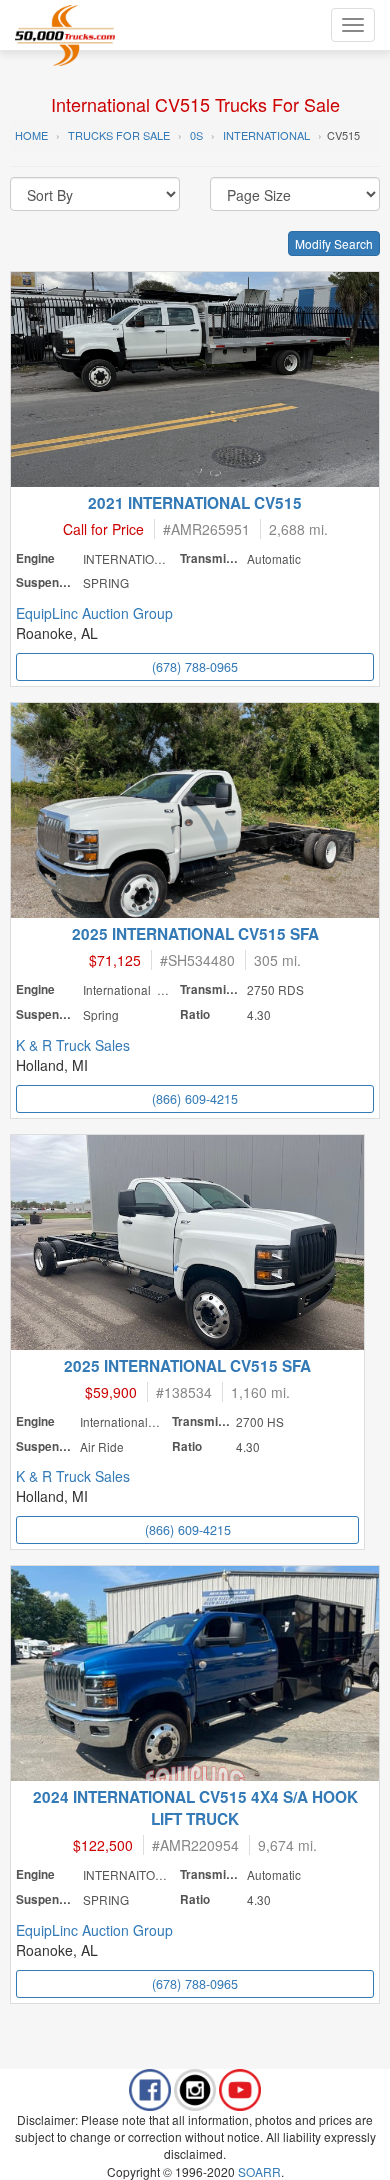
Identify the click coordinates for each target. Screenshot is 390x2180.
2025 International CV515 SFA (195, 934)
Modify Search (334, 243)
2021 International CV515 (195, 503)
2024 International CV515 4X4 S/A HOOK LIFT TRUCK (195, 1808)
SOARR (259, 2171)
